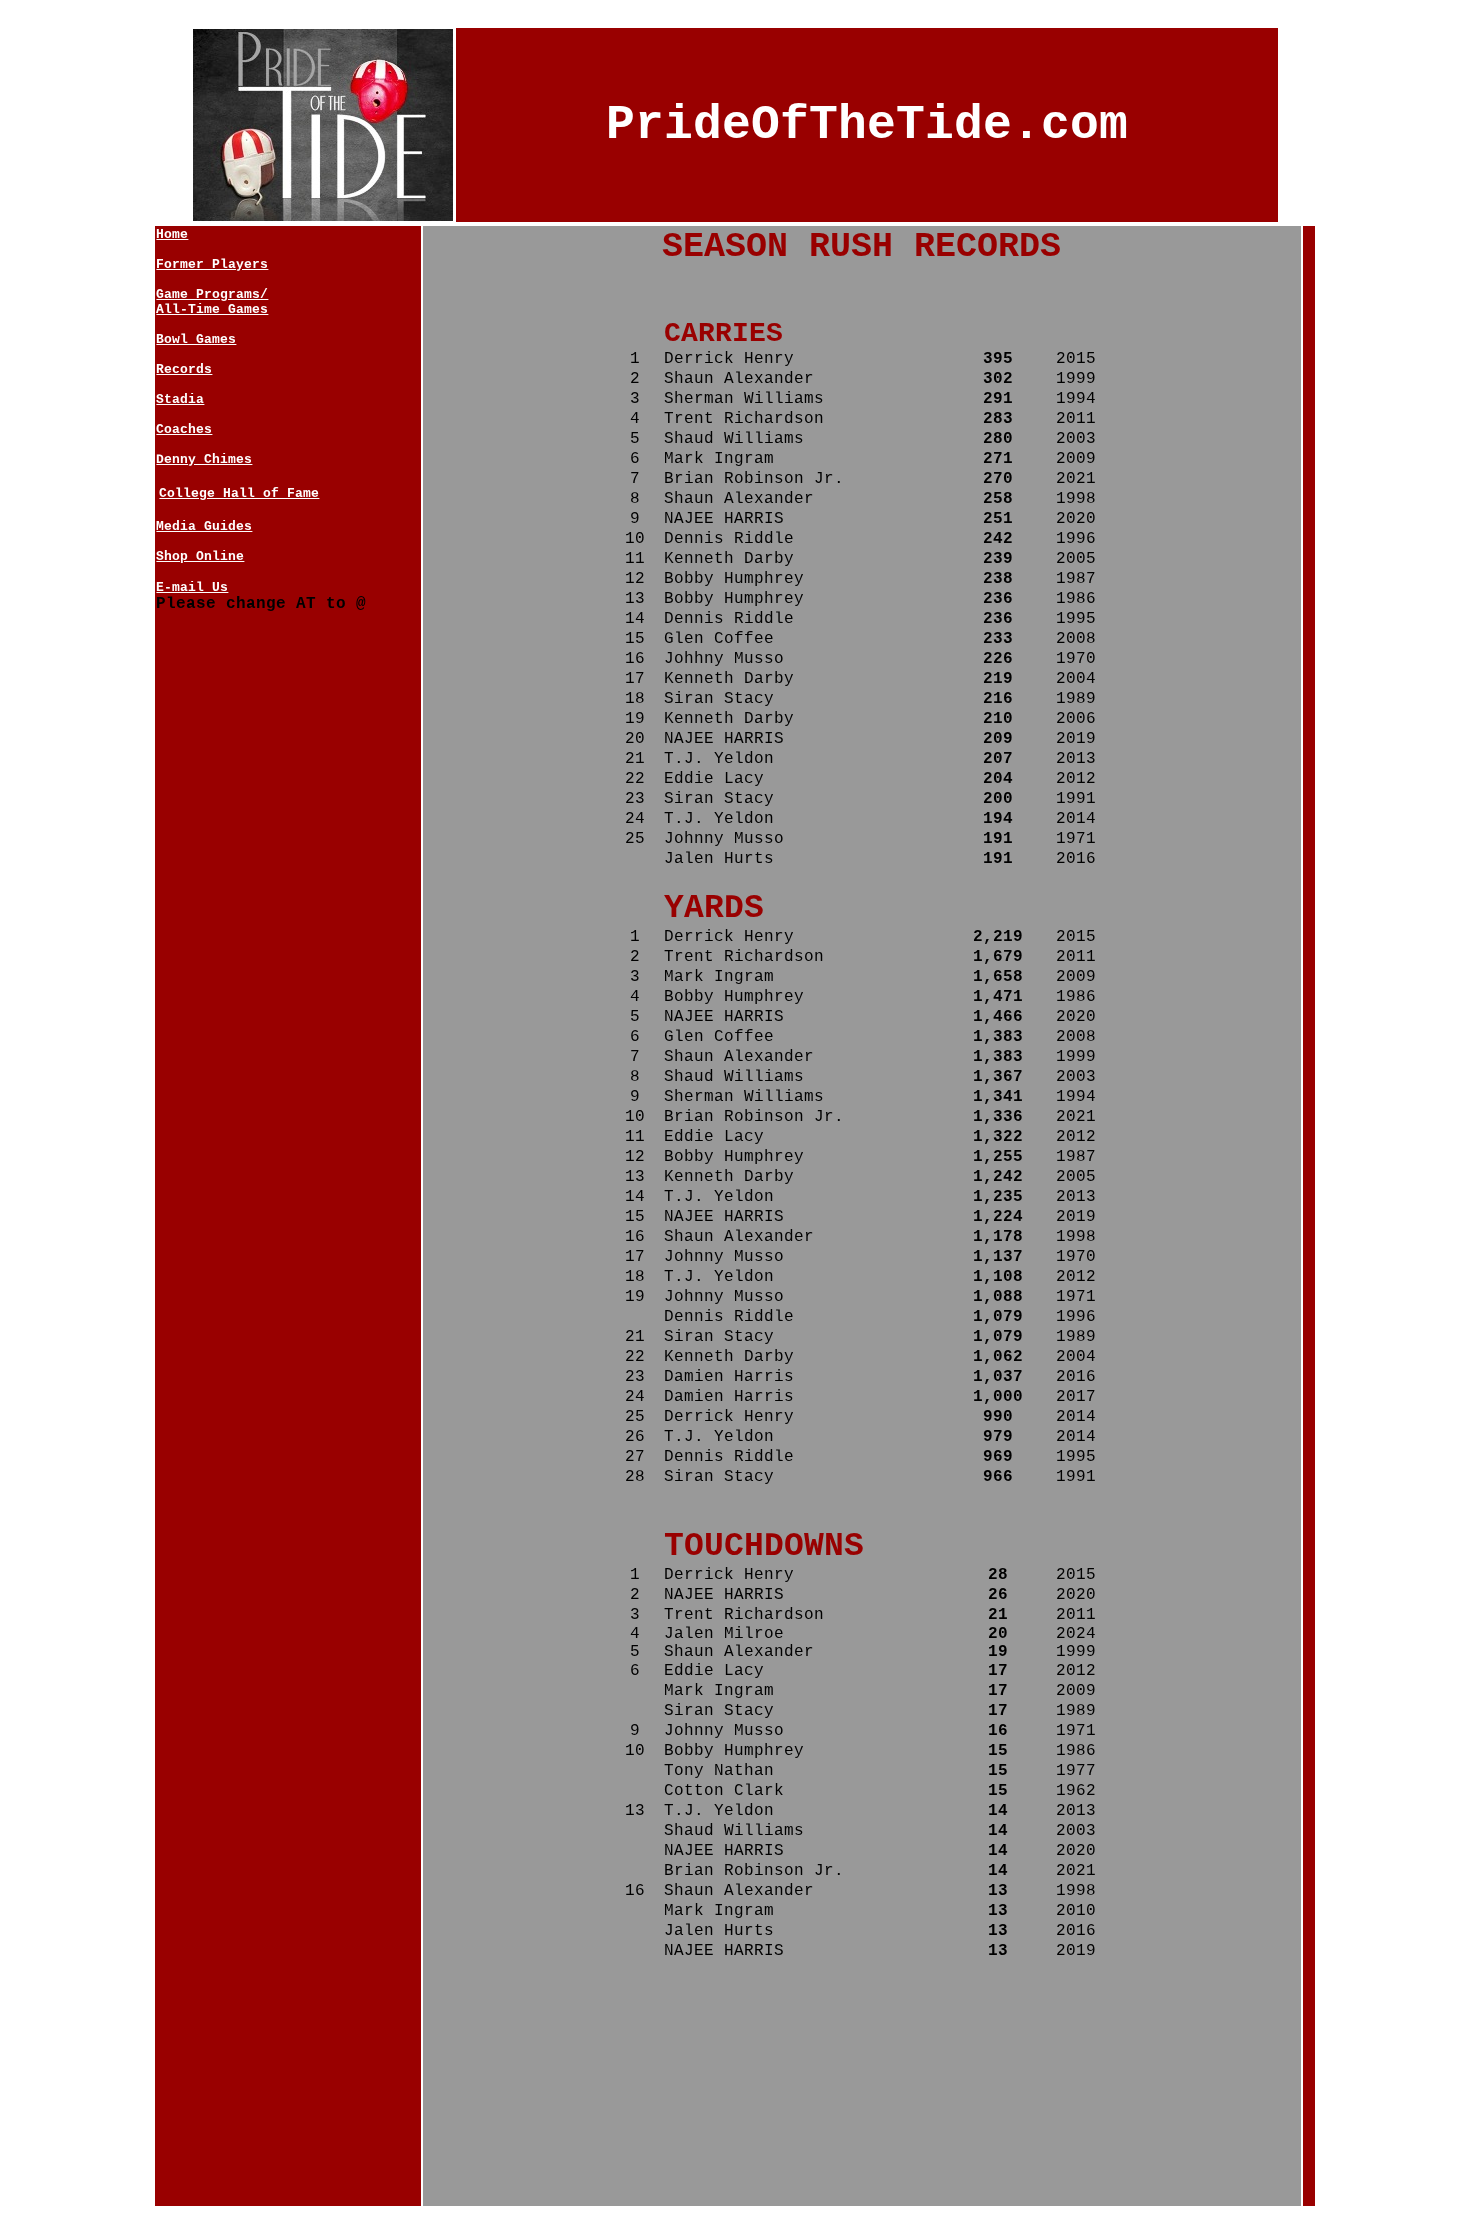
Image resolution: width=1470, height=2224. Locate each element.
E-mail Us (192, 587)
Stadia (180, 399)
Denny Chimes (204, 459)
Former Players (212, 264)
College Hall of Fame (239, 493)
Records (184, 369)
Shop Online (200, 556)
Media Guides (204, 526)
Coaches (184, 429)
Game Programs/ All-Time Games (212, 302)
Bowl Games (196, 339)
